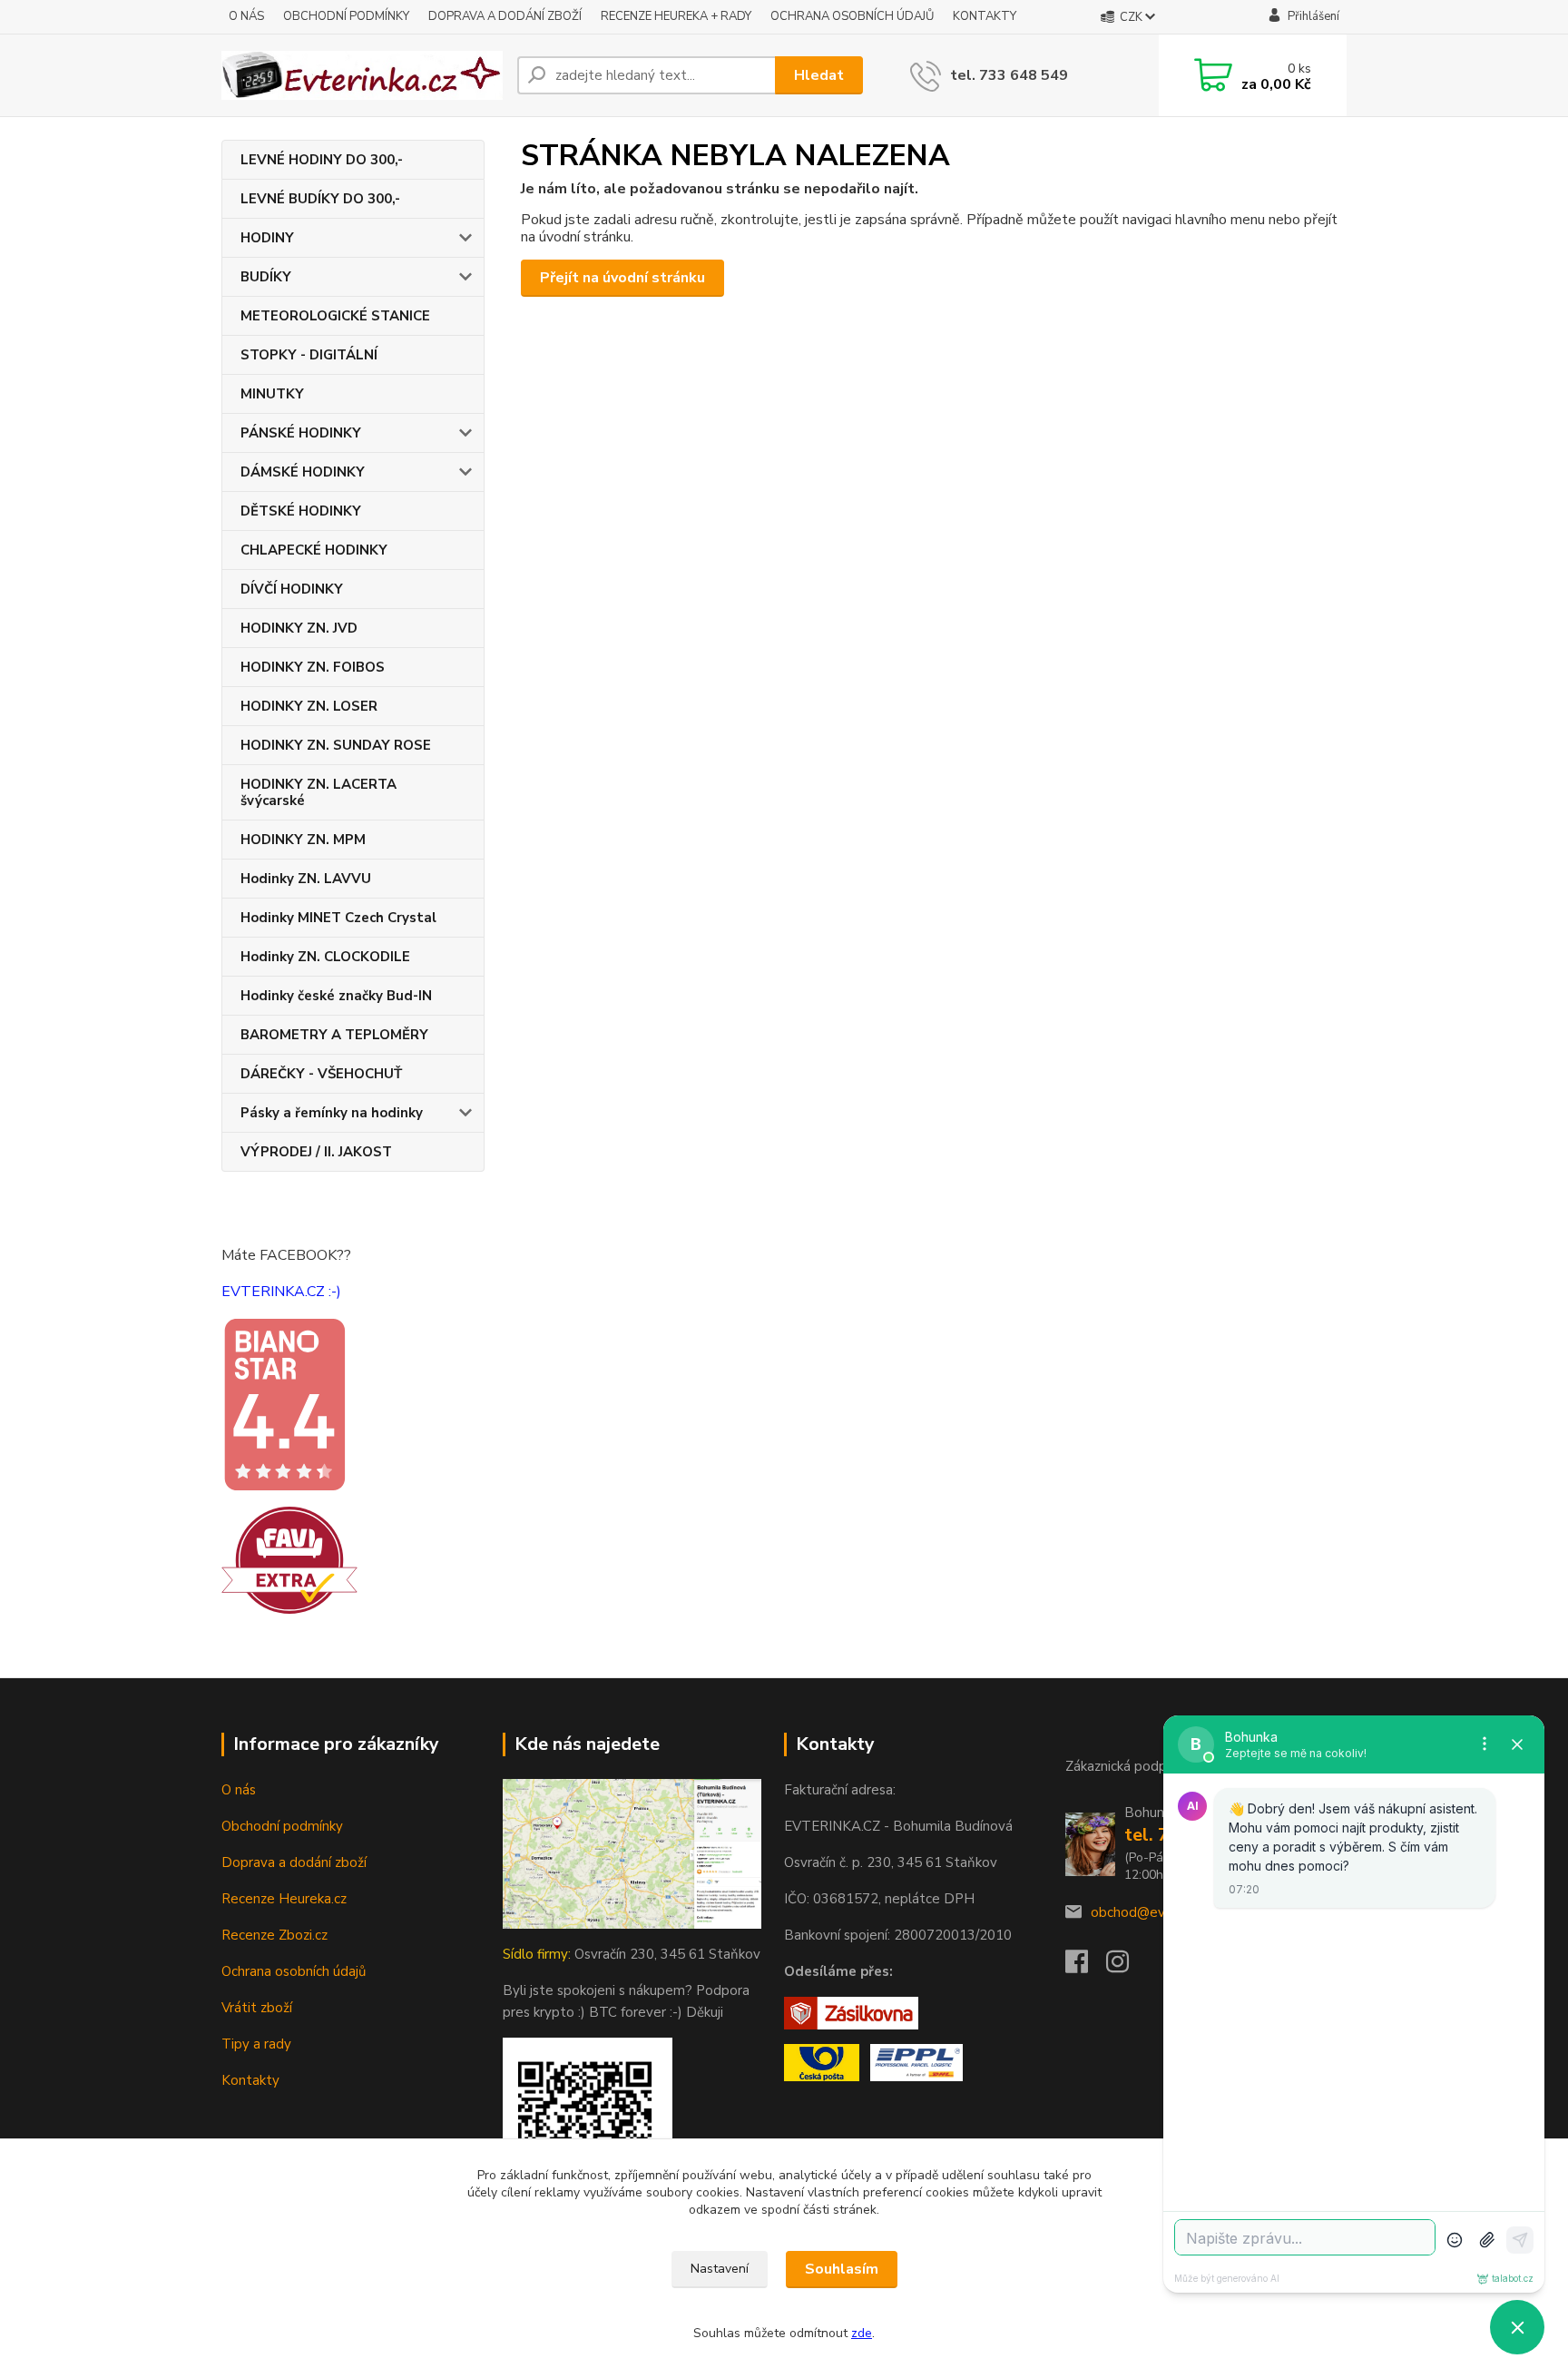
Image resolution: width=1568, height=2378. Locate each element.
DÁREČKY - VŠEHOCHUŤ (321, 1074)
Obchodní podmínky (282, 1826)
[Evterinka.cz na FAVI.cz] (289, 1559)
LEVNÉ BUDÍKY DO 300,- (320, 199)
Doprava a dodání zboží (294, 1862)
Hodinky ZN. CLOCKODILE (325, 957)
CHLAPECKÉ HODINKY (314, 550)
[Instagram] (1127, 1967)
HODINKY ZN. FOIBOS (313, 667)
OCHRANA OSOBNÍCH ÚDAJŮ (852, 16)
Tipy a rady (256, 2044)
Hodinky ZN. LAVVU (306, 879)
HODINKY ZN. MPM (303, 840)
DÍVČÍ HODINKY (292, 589)
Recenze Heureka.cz (284, 1899)
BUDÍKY (266, 277)
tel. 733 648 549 (1009, 75)
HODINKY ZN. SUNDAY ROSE (336, 745)
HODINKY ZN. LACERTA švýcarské (318, 792)
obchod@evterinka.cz (1157, 1912)
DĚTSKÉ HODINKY (301, 511)
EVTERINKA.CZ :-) (281, 1292)
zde (862, 2333)
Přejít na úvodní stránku (622, 278)
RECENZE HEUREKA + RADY (676, 16)
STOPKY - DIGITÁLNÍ (309, 355)
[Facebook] (1086, 1967)
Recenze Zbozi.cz (274, 1935)
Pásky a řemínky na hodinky (332, 1113)
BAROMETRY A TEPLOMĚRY (334, 1035)
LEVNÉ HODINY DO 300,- (322, 160)
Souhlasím (842, 2269)
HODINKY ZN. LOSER (309, 706)
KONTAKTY (985, 16)
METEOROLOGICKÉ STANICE (335, 316)
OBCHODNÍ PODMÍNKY (346, 16)
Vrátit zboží (257, 2008)
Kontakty (250, 2080)
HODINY (267, 238)
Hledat (819, 75)
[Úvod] (362, 75)
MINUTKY (272, 394)
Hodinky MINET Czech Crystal (338, 918)
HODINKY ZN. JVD (299, 628)
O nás (239, 1790)
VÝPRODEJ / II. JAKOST (316, 1152)
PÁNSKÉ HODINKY (301, 433)
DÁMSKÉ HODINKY (303, 472)
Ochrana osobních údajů (294, 1971)
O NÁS (246, 16)
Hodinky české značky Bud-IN (336, 996)
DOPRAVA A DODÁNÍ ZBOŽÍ (505, 16)
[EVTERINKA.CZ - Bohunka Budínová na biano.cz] (284, 1403)
